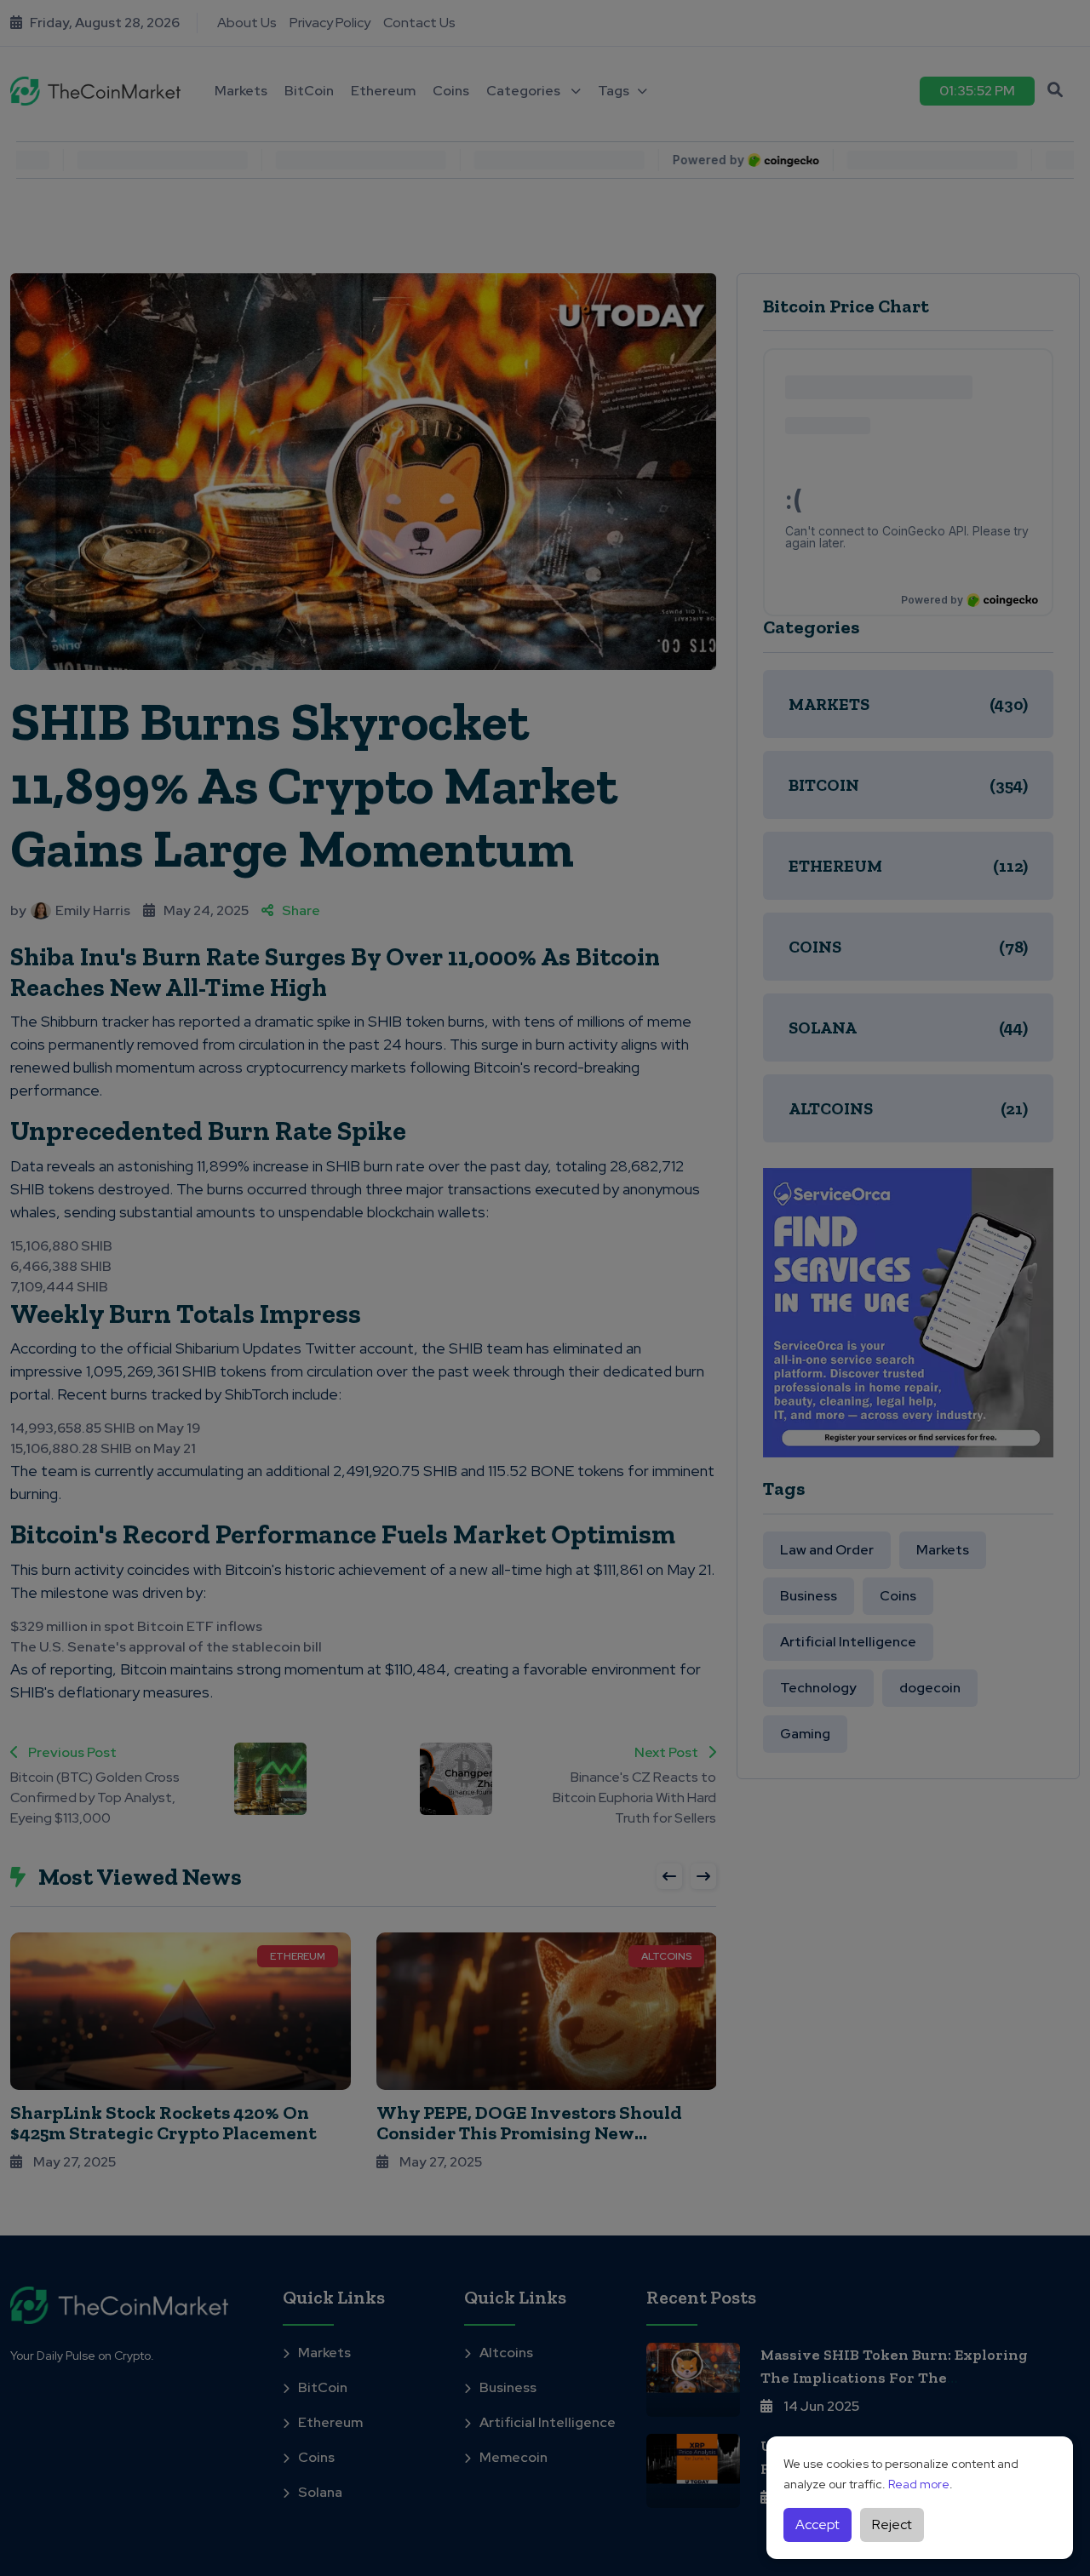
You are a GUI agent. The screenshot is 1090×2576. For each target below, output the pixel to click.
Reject (892, 2524)
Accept (817, 2524)
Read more (919, 2484)
